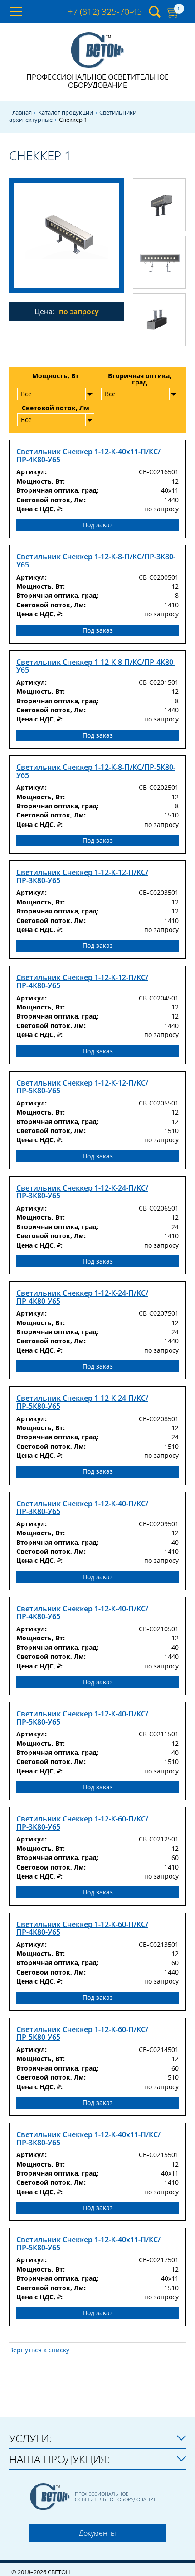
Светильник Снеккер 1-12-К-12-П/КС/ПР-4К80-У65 (82, 982)
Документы (97, 2533)
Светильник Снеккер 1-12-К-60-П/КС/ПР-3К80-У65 (82, 1823)
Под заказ (98, 525)
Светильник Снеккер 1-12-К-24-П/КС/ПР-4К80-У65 (82, 1297)
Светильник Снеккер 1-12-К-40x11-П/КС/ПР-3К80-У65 (88, 2139)
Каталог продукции (66, 113)
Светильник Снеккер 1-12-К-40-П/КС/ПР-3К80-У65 (82, 1508)
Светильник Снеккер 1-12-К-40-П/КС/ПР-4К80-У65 (82, 1613)
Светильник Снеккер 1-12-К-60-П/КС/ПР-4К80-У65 (82, 1929)
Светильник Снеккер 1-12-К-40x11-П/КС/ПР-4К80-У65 (88, 456)
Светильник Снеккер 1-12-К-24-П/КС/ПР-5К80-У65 (82, 1402)
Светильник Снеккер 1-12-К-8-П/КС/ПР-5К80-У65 (96, 771)
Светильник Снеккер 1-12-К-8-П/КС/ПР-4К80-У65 (96, 666)
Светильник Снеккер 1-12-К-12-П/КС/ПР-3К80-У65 (82, 877)
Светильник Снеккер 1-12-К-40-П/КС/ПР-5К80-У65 (82, 1718)
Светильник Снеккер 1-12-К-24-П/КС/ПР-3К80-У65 (82, 1192)
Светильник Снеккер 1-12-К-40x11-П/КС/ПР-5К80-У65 (88, 2244)
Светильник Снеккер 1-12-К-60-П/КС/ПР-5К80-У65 (82, 2034)
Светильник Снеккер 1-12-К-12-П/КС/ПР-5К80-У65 (82, 1087)
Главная (20, 113)
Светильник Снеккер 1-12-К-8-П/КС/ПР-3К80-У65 (96, 561)
